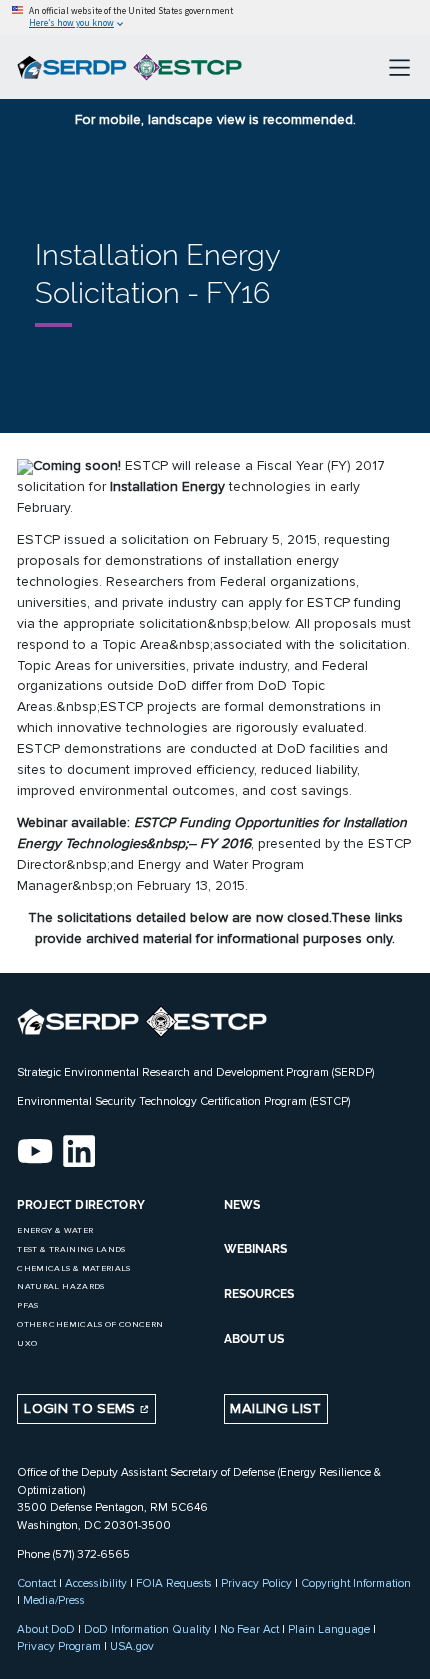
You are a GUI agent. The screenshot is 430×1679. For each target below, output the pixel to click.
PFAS (27, 1305)
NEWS (242, 1205)
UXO (27, 1343)
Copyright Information (356, 1583)
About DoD (46, 1629)
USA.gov (132, 1646)
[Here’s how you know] (215, 17)
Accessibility (96, 1583)
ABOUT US (254, 1339)
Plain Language (329, 1629)
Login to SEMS (82, 1408)
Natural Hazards (60, 1286)
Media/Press (54, 1600)
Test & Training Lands (71, 1249)
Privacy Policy (256, 1583)
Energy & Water (55, 1230)
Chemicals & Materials (73, 1268)
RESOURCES (259, 1294)
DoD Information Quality (147, 1629)
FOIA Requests (174, 1583)
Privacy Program (59, 1646)
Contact (36, 1583)
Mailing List (275, 1408)
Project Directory (81, 1205)
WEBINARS (255, 1249)
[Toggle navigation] (399, 67)
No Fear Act (249, 1629)
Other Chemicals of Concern (90, 1324)
